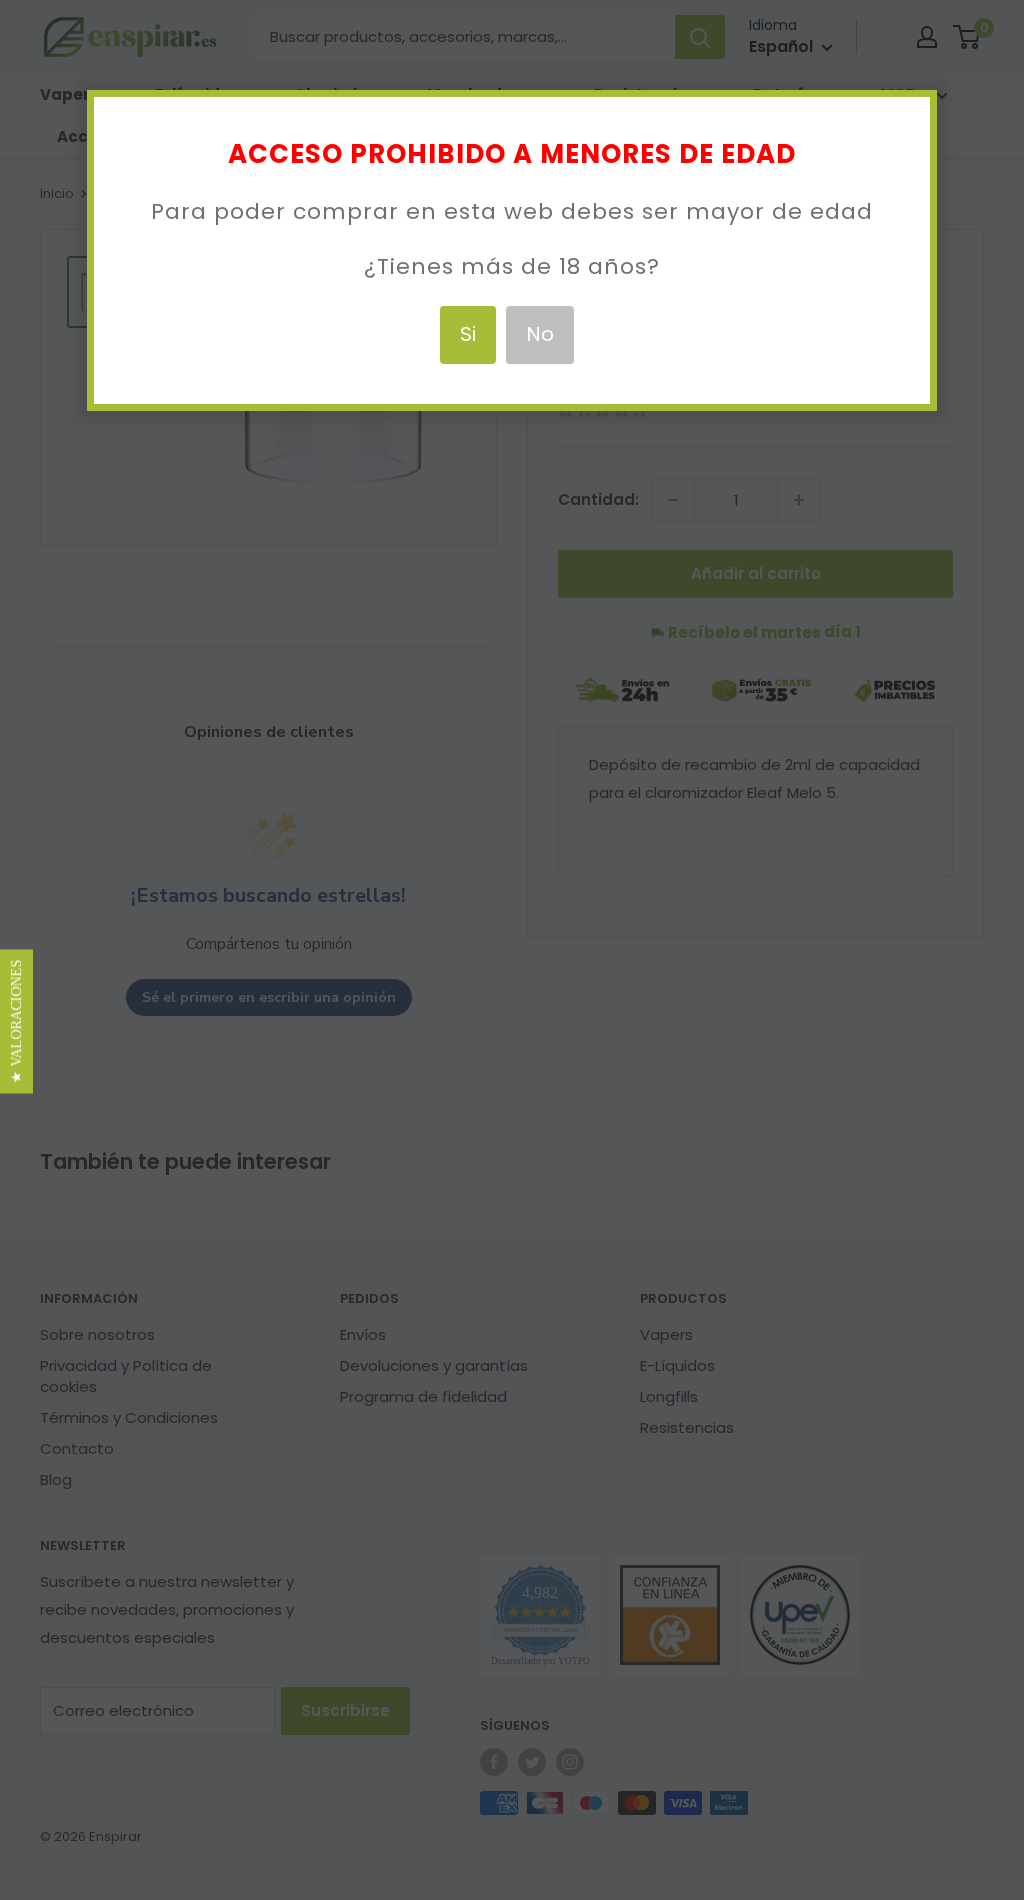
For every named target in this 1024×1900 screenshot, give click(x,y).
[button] (16, 1022)
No (540, 334)
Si (468, 334)
